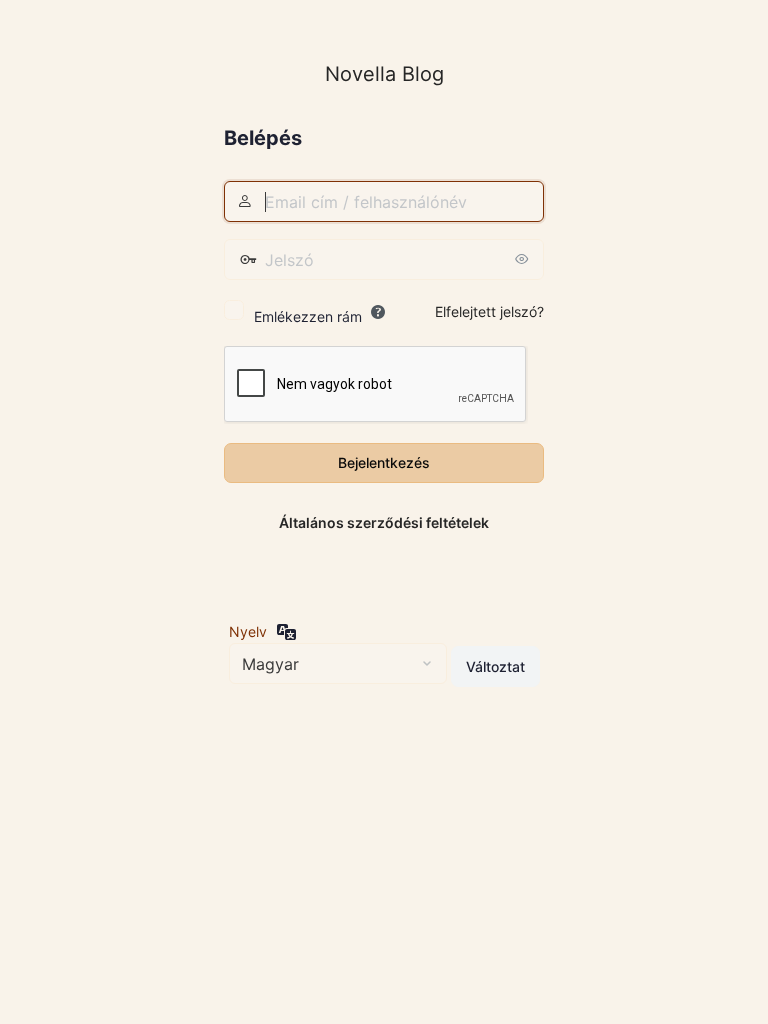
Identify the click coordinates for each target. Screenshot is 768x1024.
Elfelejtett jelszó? (489, 311)
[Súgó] (378, 312)
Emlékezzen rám (308, 316)
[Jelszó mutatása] (524, 259)
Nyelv (248, 631)
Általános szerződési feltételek (384, 522)
